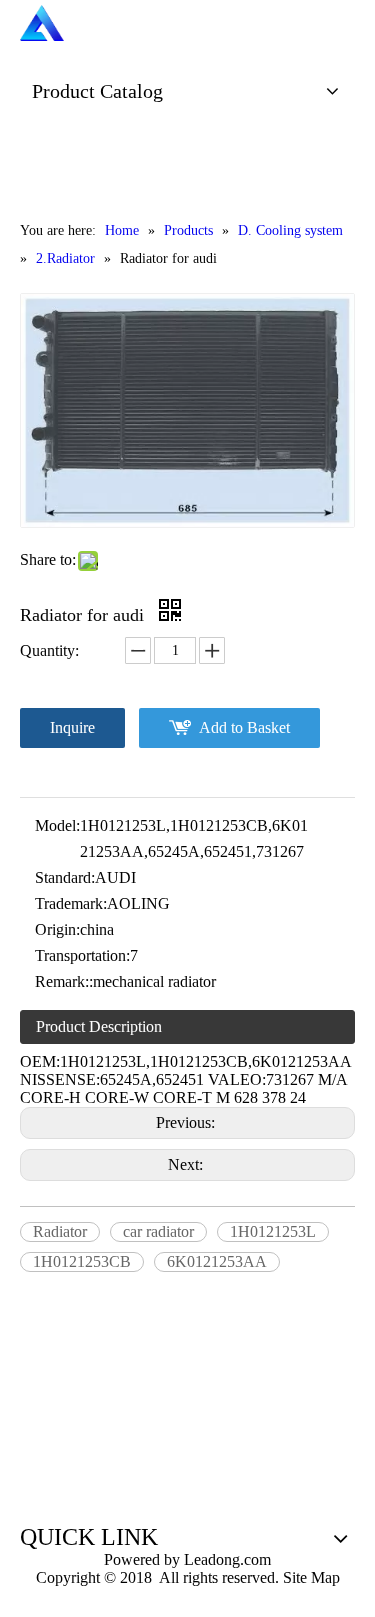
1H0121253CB (82, 1261)
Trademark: (71, 903)
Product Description (99, 1026)
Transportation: (82, 955)
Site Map (311, 1577)
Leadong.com (225, 1559)
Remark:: (64, 981)
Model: (57, 825)
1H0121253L (273, 1231)
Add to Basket (244, 727)
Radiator (60, 1231)
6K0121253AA (217, 1261)
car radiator (158, 1231)
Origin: (57, 929)
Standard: (65, 877)
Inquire (72, 727)
